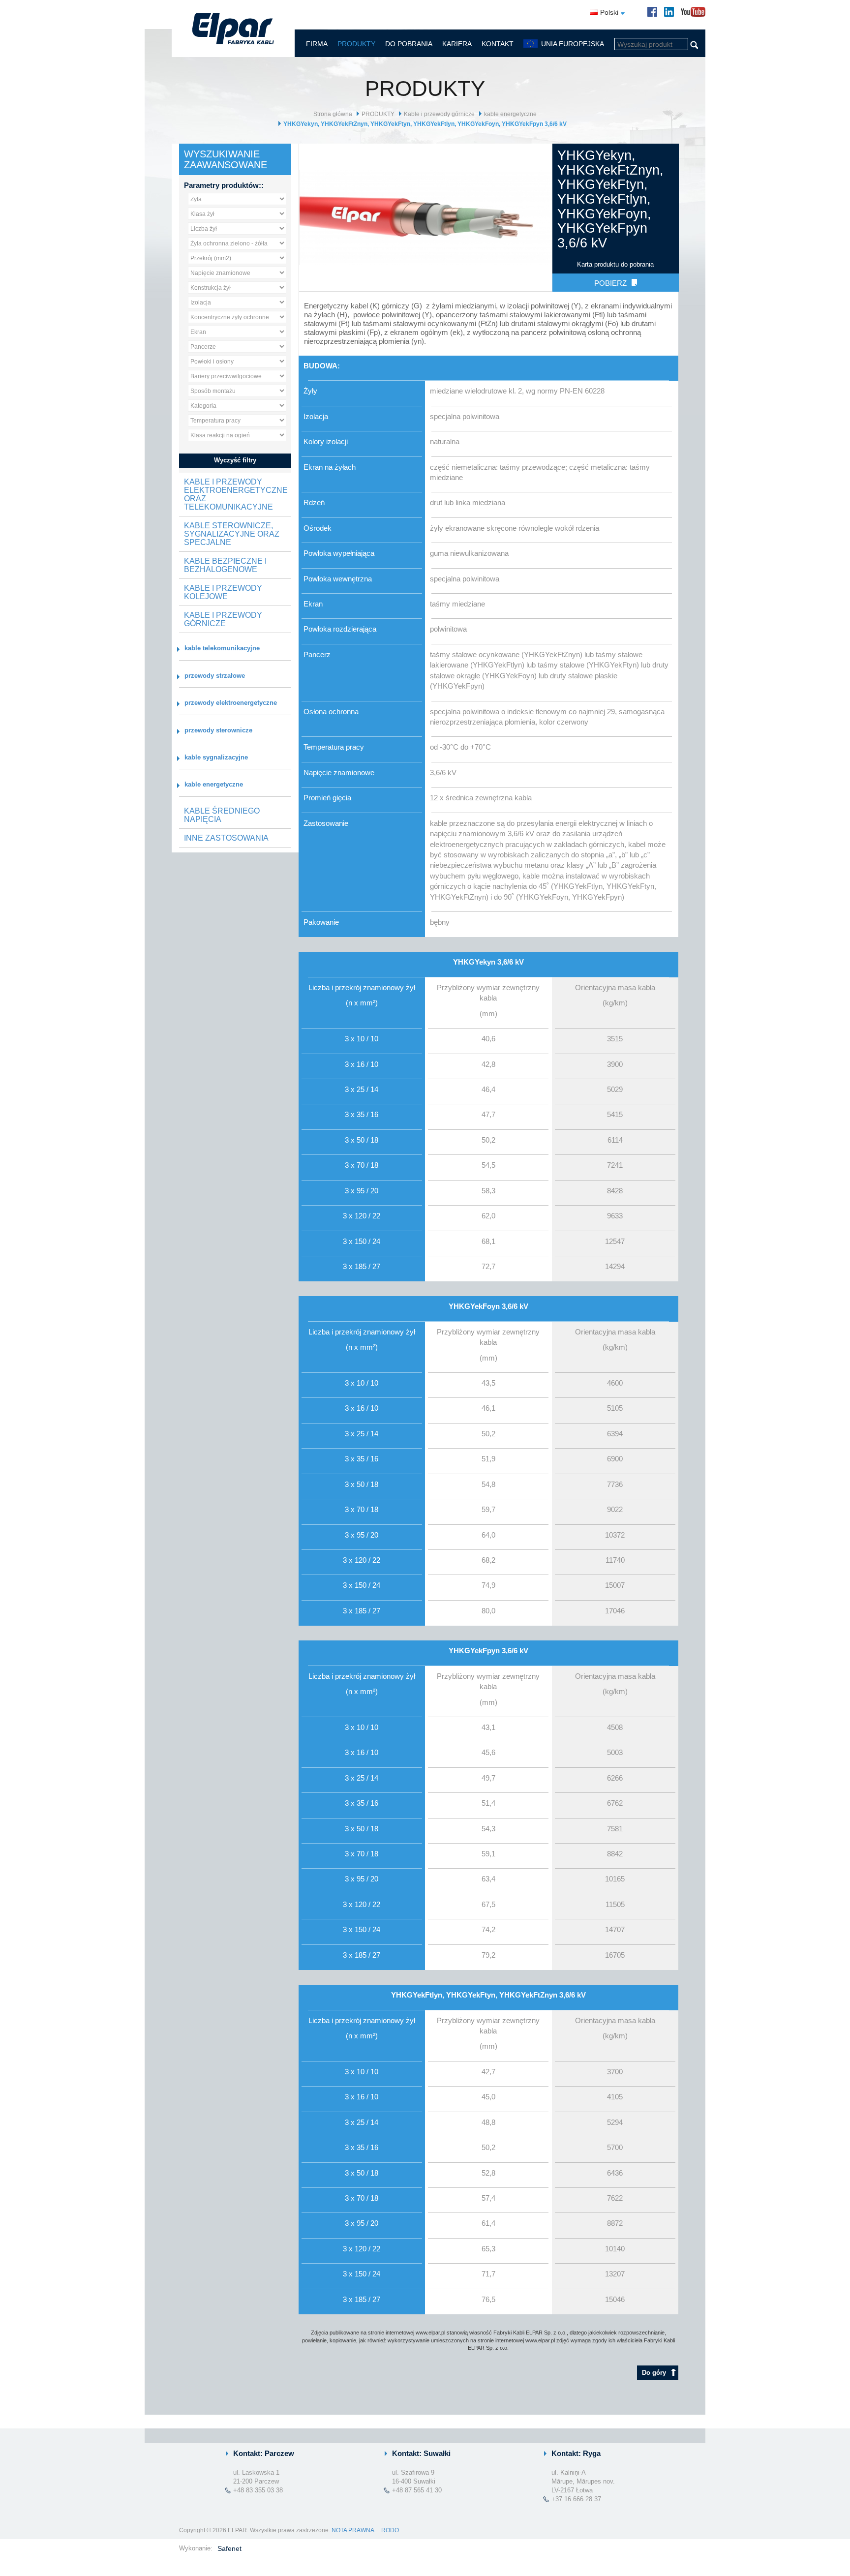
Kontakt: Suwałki (421, 2453)
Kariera (457, 44)
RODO (390, 2530)
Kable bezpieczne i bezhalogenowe (225, 565)
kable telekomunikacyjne (222, 648)
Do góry (654, 2373)
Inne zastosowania (226, 838)
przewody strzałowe (215, 676)
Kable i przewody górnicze (439, 114)
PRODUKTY (356, 44)
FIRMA (317, 44)
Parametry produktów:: (224, 185)
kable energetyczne (510, 114)
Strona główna (333, 114)
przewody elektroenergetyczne (231, 703)
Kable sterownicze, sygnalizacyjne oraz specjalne (232, 534)
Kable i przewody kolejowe (223, 592)
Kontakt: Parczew (264, 2453)
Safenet (229, 2548)
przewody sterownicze (218, 730)
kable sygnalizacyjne (216, 757)
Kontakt (498, 44)
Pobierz (610, 283)
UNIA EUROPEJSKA (573, 44)
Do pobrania (409, 44)
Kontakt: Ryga (576, 2453)
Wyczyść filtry (235, 460)
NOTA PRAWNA (353, 2530)
